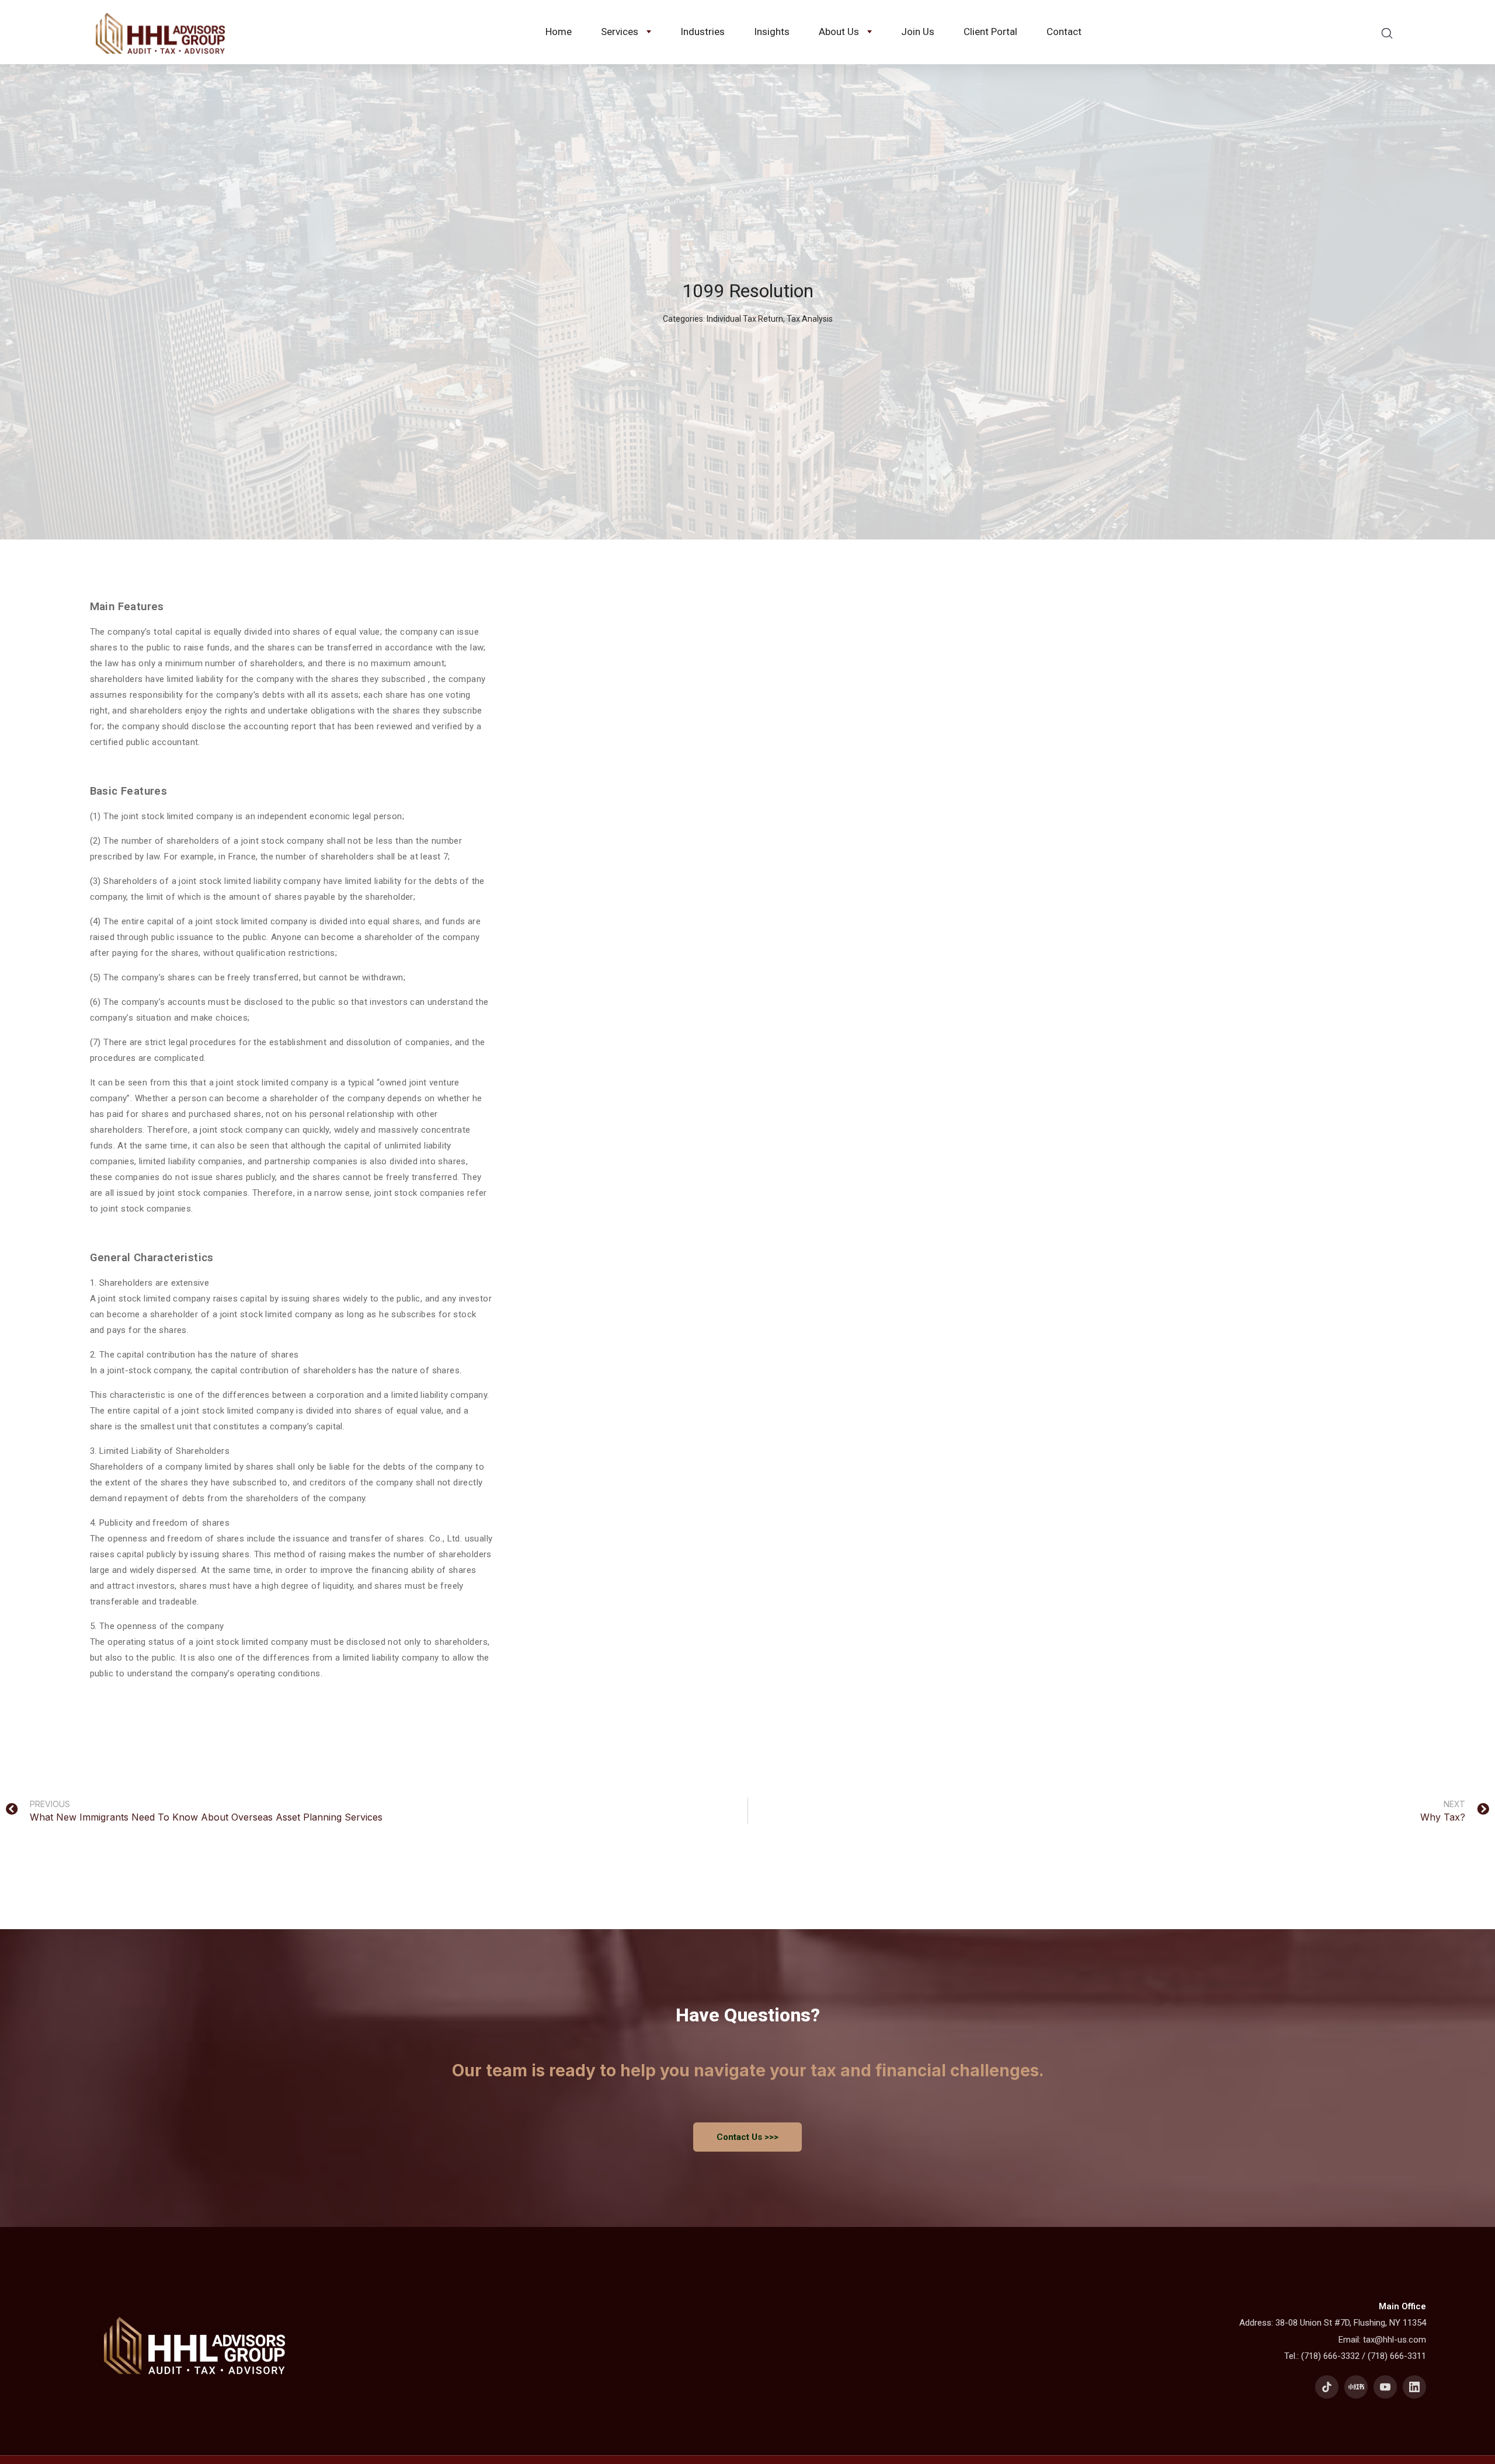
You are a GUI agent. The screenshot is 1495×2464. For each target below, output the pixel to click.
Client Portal (990, 32)
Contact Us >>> (747, 2137)
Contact (1064, 32)
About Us (839, 32)
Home (559, 32)
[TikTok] (1327, 2387)
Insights (772, 32)
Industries (703, 32)
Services (620, 32)
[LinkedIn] (1414, 2387)
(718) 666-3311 (1397, 2356)
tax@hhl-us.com (1395, 2340)
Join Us (918, 32)
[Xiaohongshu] (1356, 2387)
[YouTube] (1385, 2387)
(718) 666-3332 (1330, 2356)
